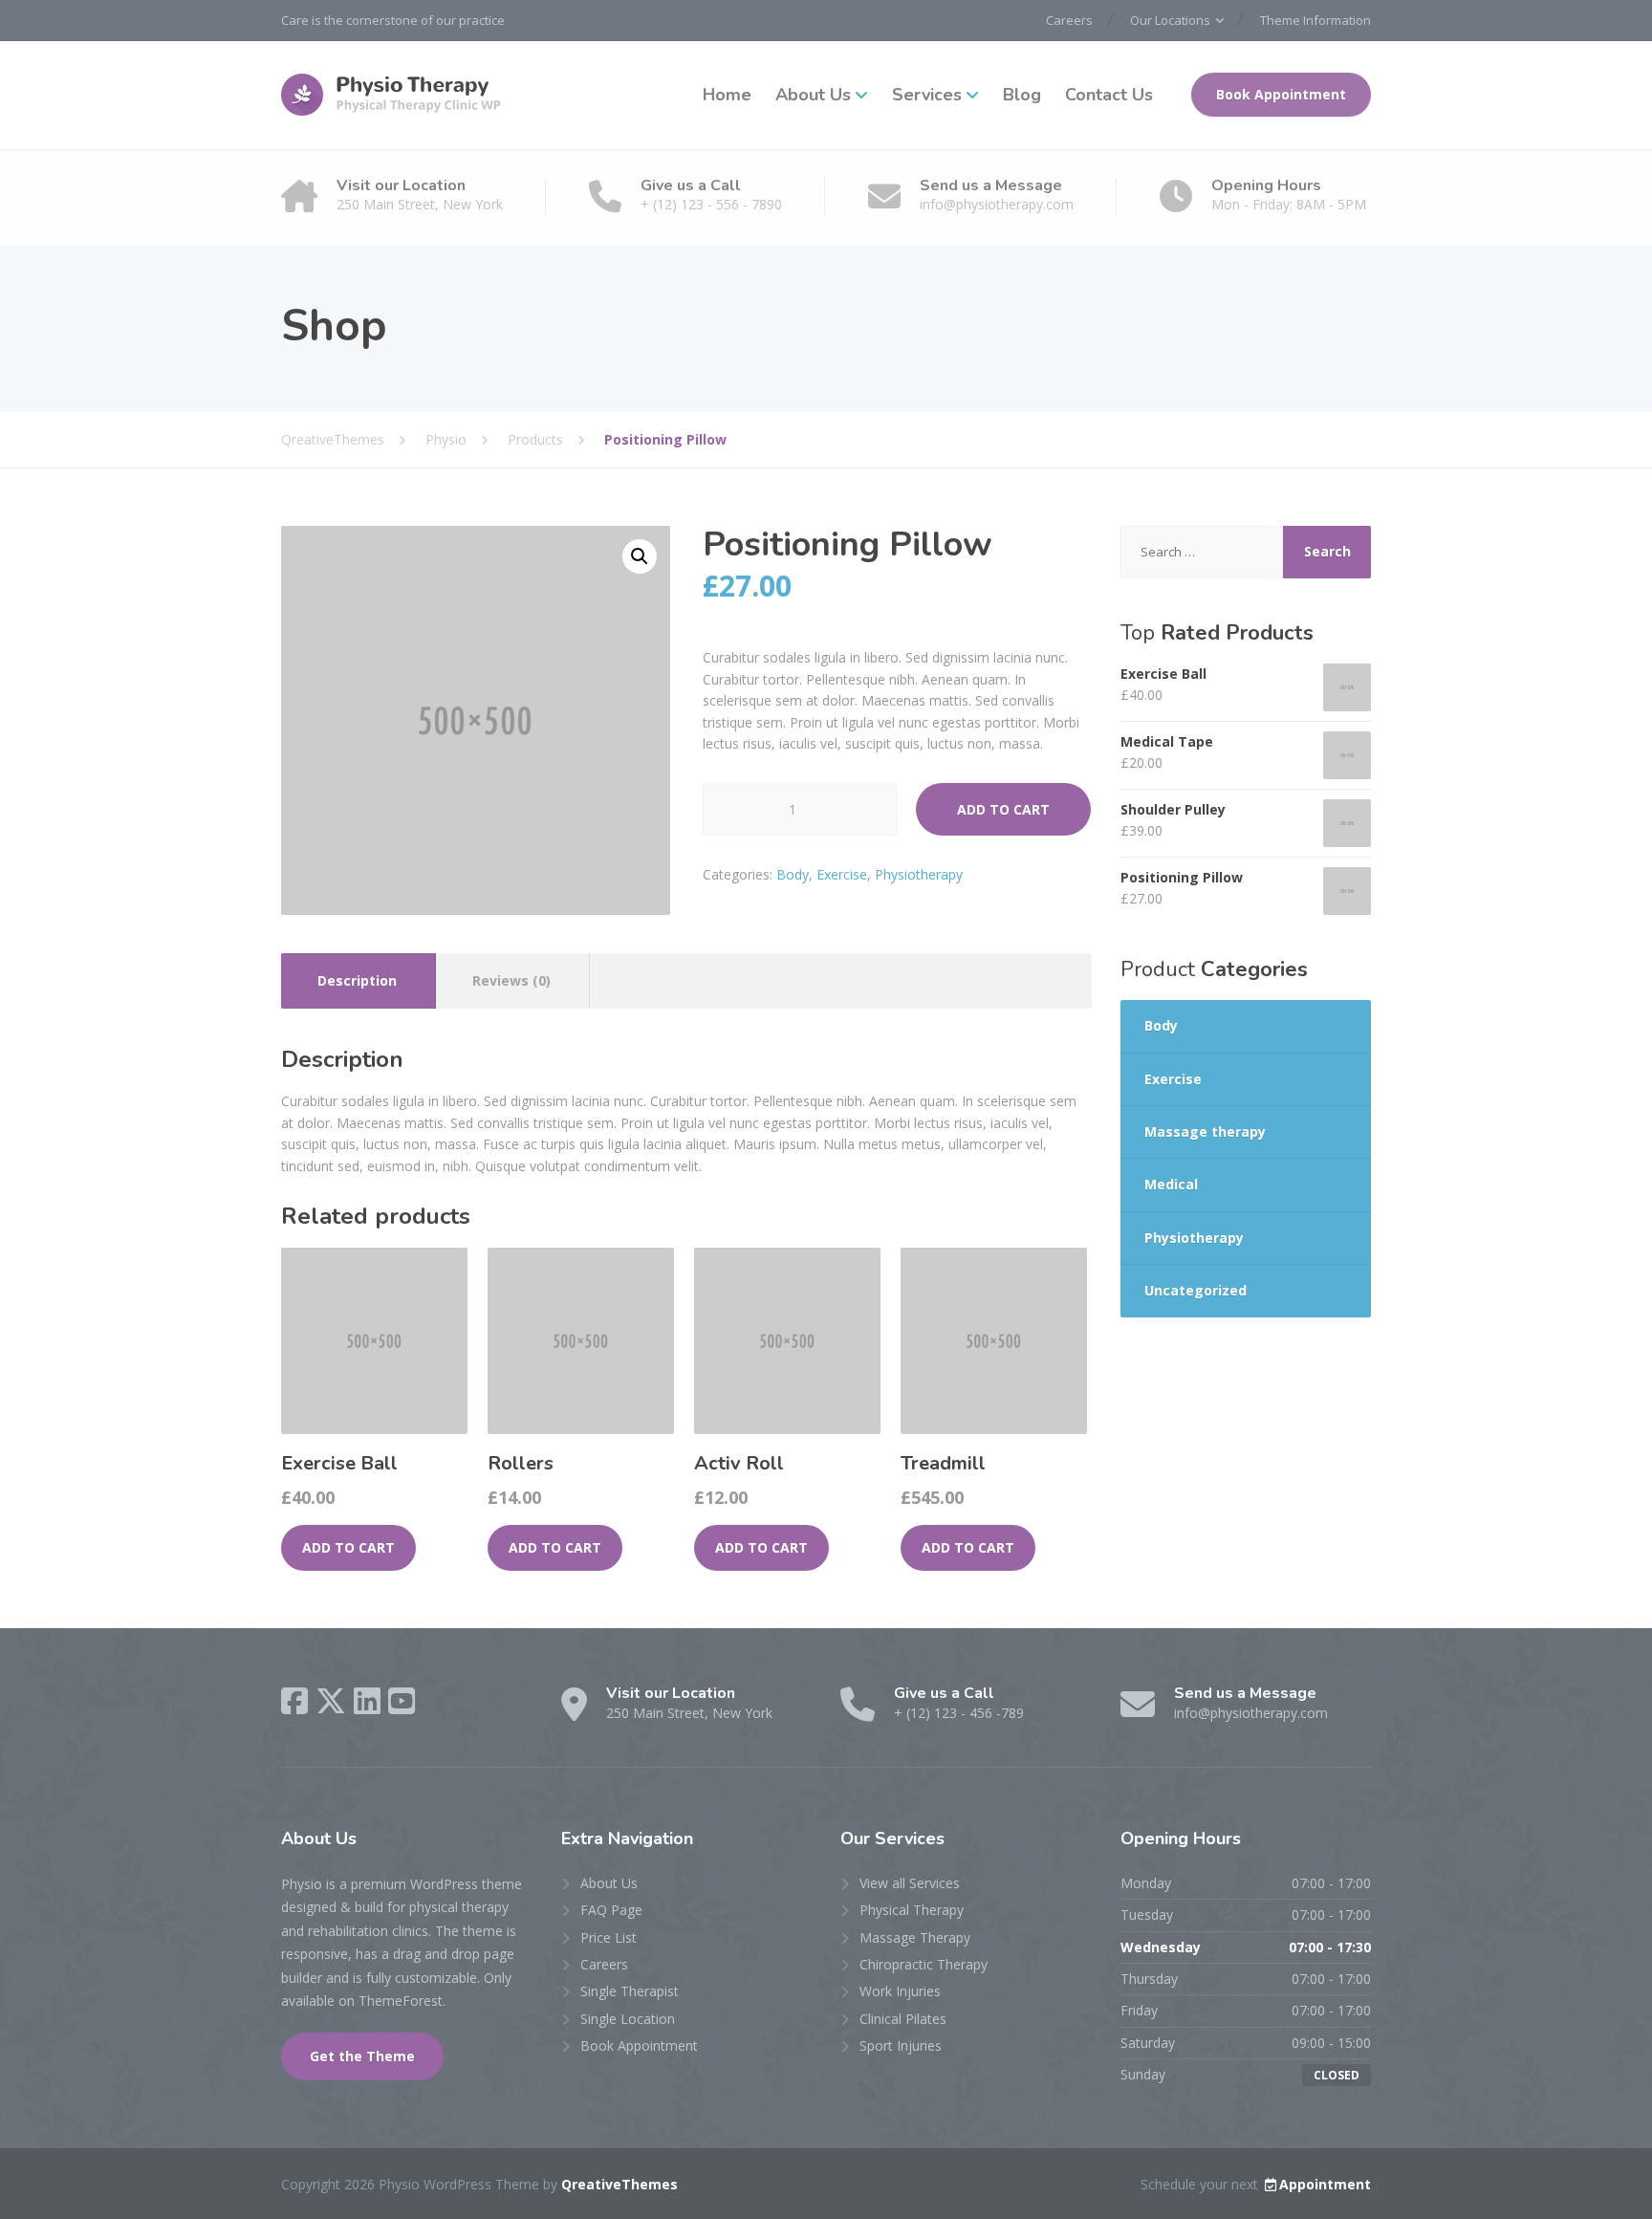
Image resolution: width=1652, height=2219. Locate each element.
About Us (813, 95)
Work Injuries (900, 1991)
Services (927, 95)
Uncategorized (1196, 1290)
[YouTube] (402, 1701)
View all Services (910, 1883)
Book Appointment (1281, 94)
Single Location (628, 2019)
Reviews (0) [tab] (511, 980)
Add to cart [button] (348, 1547)
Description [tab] (357, 980)
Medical (1171, 1184)
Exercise (842, 874)
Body (793, 874)
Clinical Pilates (903, 2019)
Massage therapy (1205, 1131)
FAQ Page (611, 1910)
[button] (640, 556)
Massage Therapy (915, 1937)
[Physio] (395, 95)
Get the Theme (362, 2056)
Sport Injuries (901, 2045)
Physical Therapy (912, 1910)
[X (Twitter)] (331, 1701)
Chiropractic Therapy (924, 1964)
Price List (609, 1937)
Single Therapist (630, 1991)
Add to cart (1003, 809)
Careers (1069, 20)
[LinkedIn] (367, 1701)
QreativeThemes (619, 2184)
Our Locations (1170, 20)
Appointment (1325, 2184)
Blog (1022, 95)
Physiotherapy (919, 874)
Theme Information (1315, 20)
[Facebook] (294, 1701)
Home (727, 95)
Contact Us (1109, 95)
